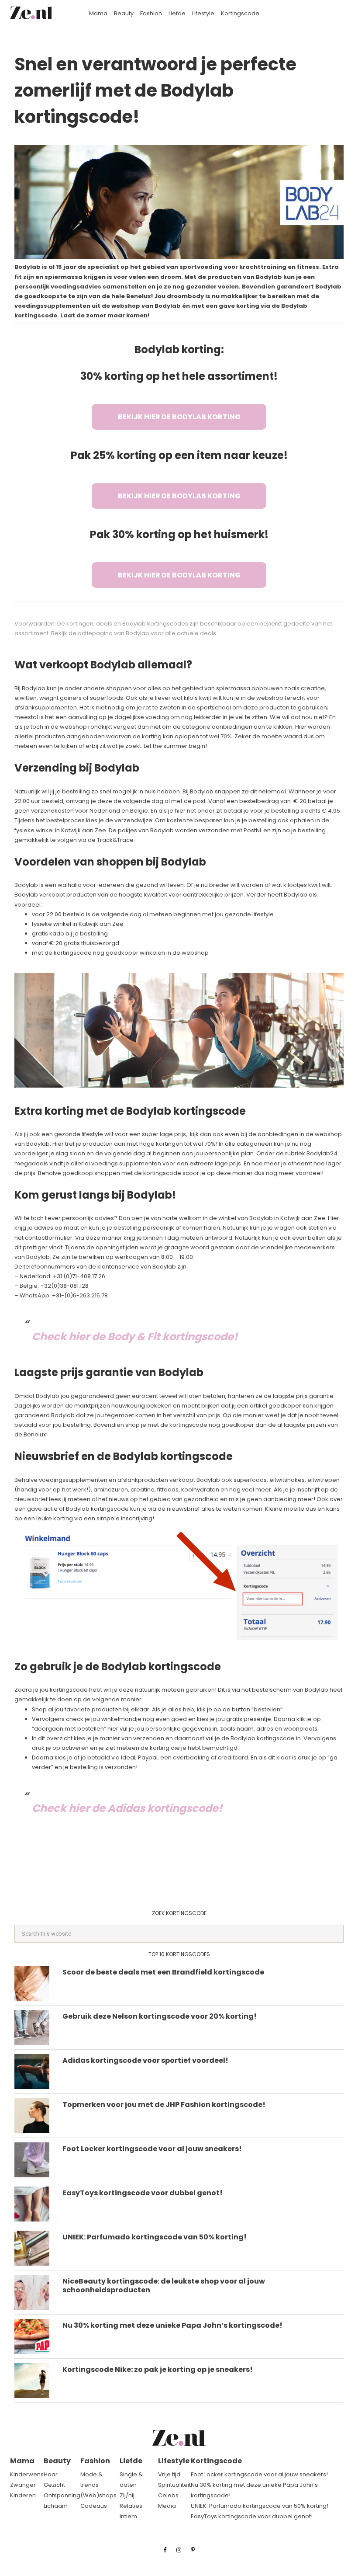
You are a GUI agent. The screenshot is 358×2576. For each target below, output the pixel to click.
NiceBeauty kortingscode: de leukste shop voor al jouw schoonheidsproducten (164, 2286)
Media (167, 2506)
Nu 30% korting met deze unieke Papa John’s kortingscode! (172, 2325)
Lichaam (56, 2506)
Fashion (95, 2461)
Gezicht (54, 2485)
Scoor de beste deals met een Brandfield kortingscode (163, 1972)
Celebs (168, 2495)
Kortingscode (216, 2461)
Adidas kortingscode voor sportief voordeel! (145, 2060)
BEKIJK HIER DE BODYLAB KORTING (179, 417)
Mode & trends (91, 2480)
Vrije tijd (169, 2474)
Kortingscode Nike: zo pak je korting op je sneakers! (158, 2369)
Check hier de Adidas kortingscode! (127, 1808)
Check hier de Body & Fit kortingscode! (135, 1337)
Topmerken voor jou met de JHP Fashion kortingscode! (164, 2105)
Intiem (128, 2516)
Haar (51, 2474)
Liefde (131, 2461)
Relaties (131, 2506)
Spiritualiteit (174, 2485)
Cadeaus (94, 2506)
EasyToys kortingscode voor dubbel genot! (143, 2193)
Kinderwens (27, 2474)
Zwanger (23, 2485)
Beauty (57, 2461)
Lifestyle (174, 2461)
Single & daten (131, 2480)
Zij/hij (127, 2495)
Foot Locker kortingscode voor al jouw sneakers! (152, 2149)
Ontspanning (62, 2495)
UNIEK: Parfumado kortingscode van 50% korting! (155, 2237)
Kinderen (23, 2495)
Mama (22, 2461)
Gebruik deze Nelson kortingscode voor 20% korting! (160, 2016)
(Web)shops (98, 2495)
